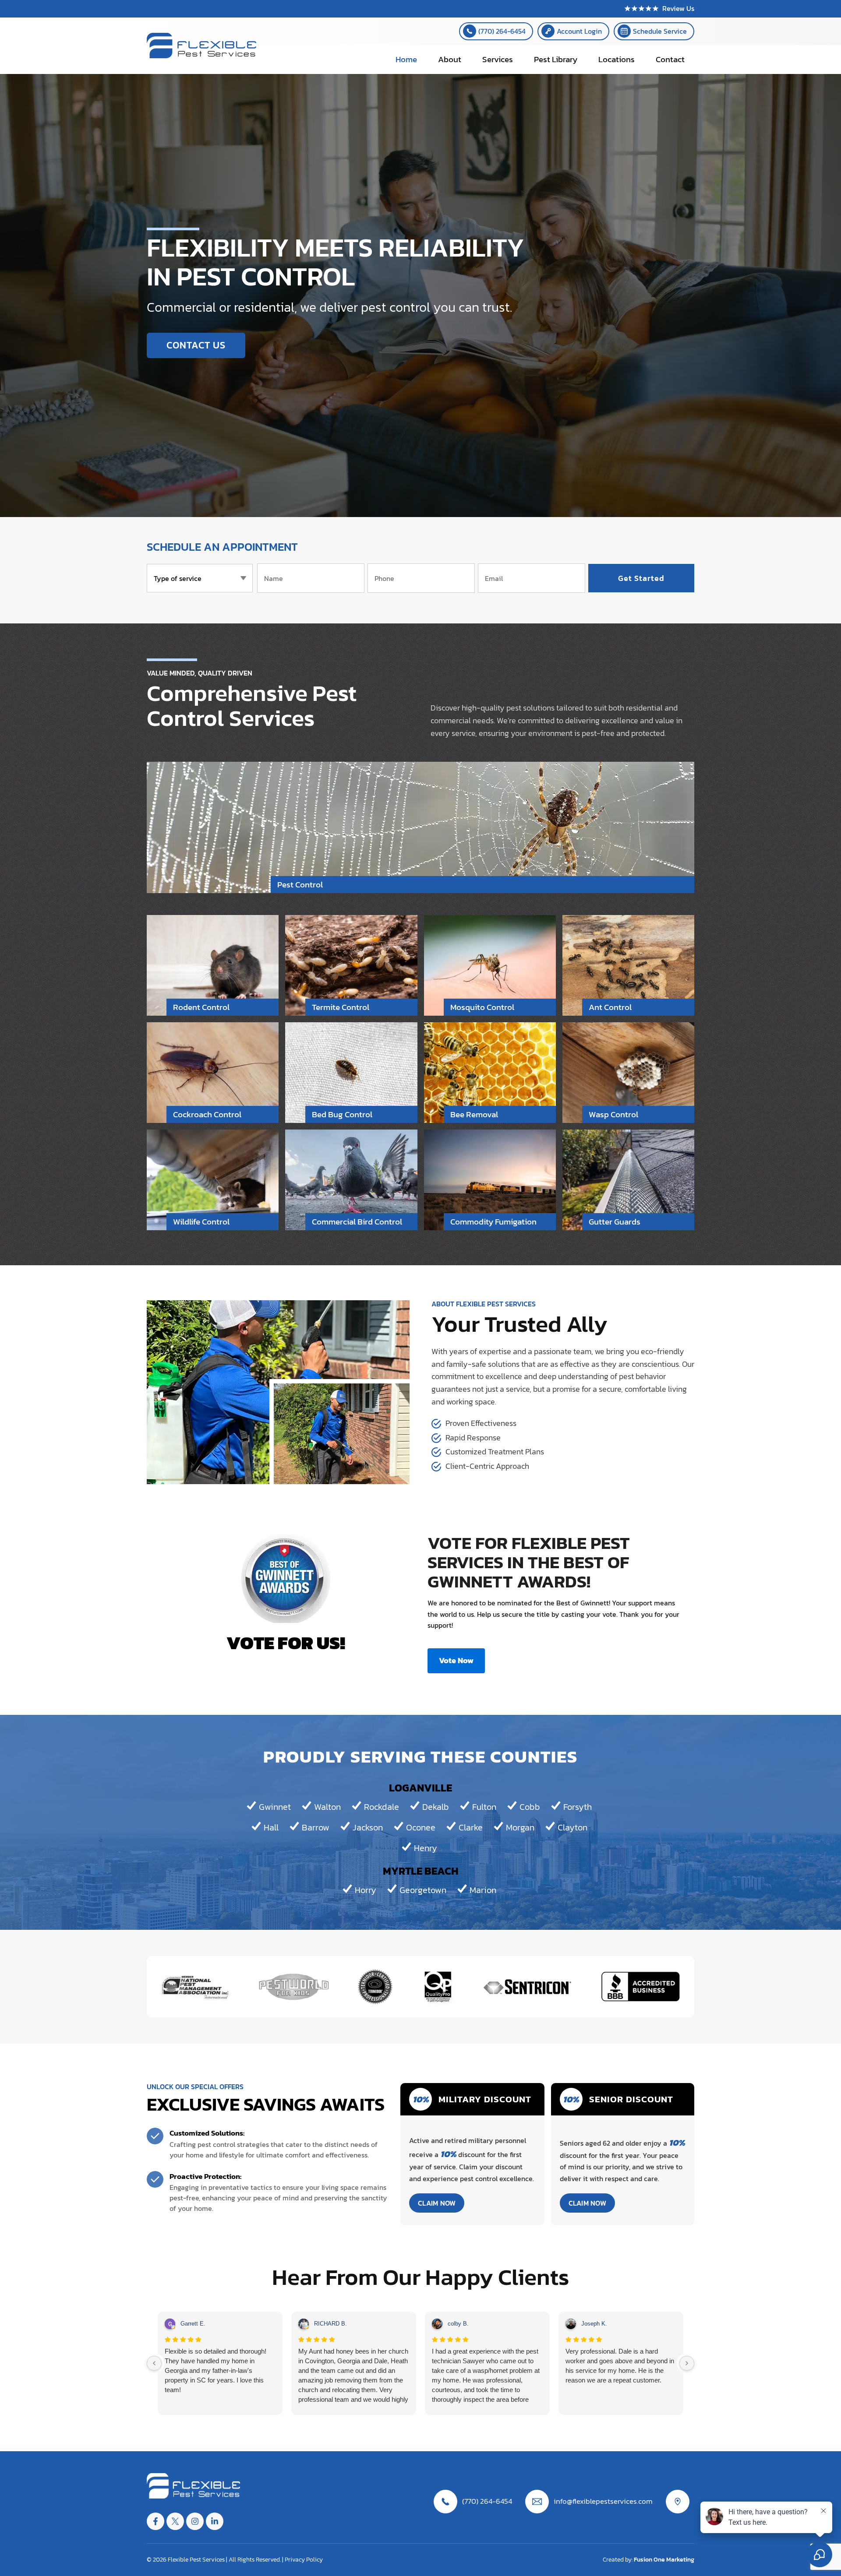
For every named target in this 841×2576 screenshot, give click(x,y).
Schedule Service (660, 31)
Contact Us (196, 345)
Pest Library (556, 59)
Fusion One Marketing (664, 2560)
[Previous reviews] (154, 2363)
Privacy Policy (304, 2560)
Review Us (678, 8)
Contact (670, 59)
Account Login (579, 31)
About (450, 59)
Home (406, 59)
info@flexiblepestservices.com (603, 2501)
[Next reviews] (687, 2363)
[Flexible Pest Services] (201, 56)
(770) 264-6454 (502, 31)
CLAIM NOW (437, 2203)
